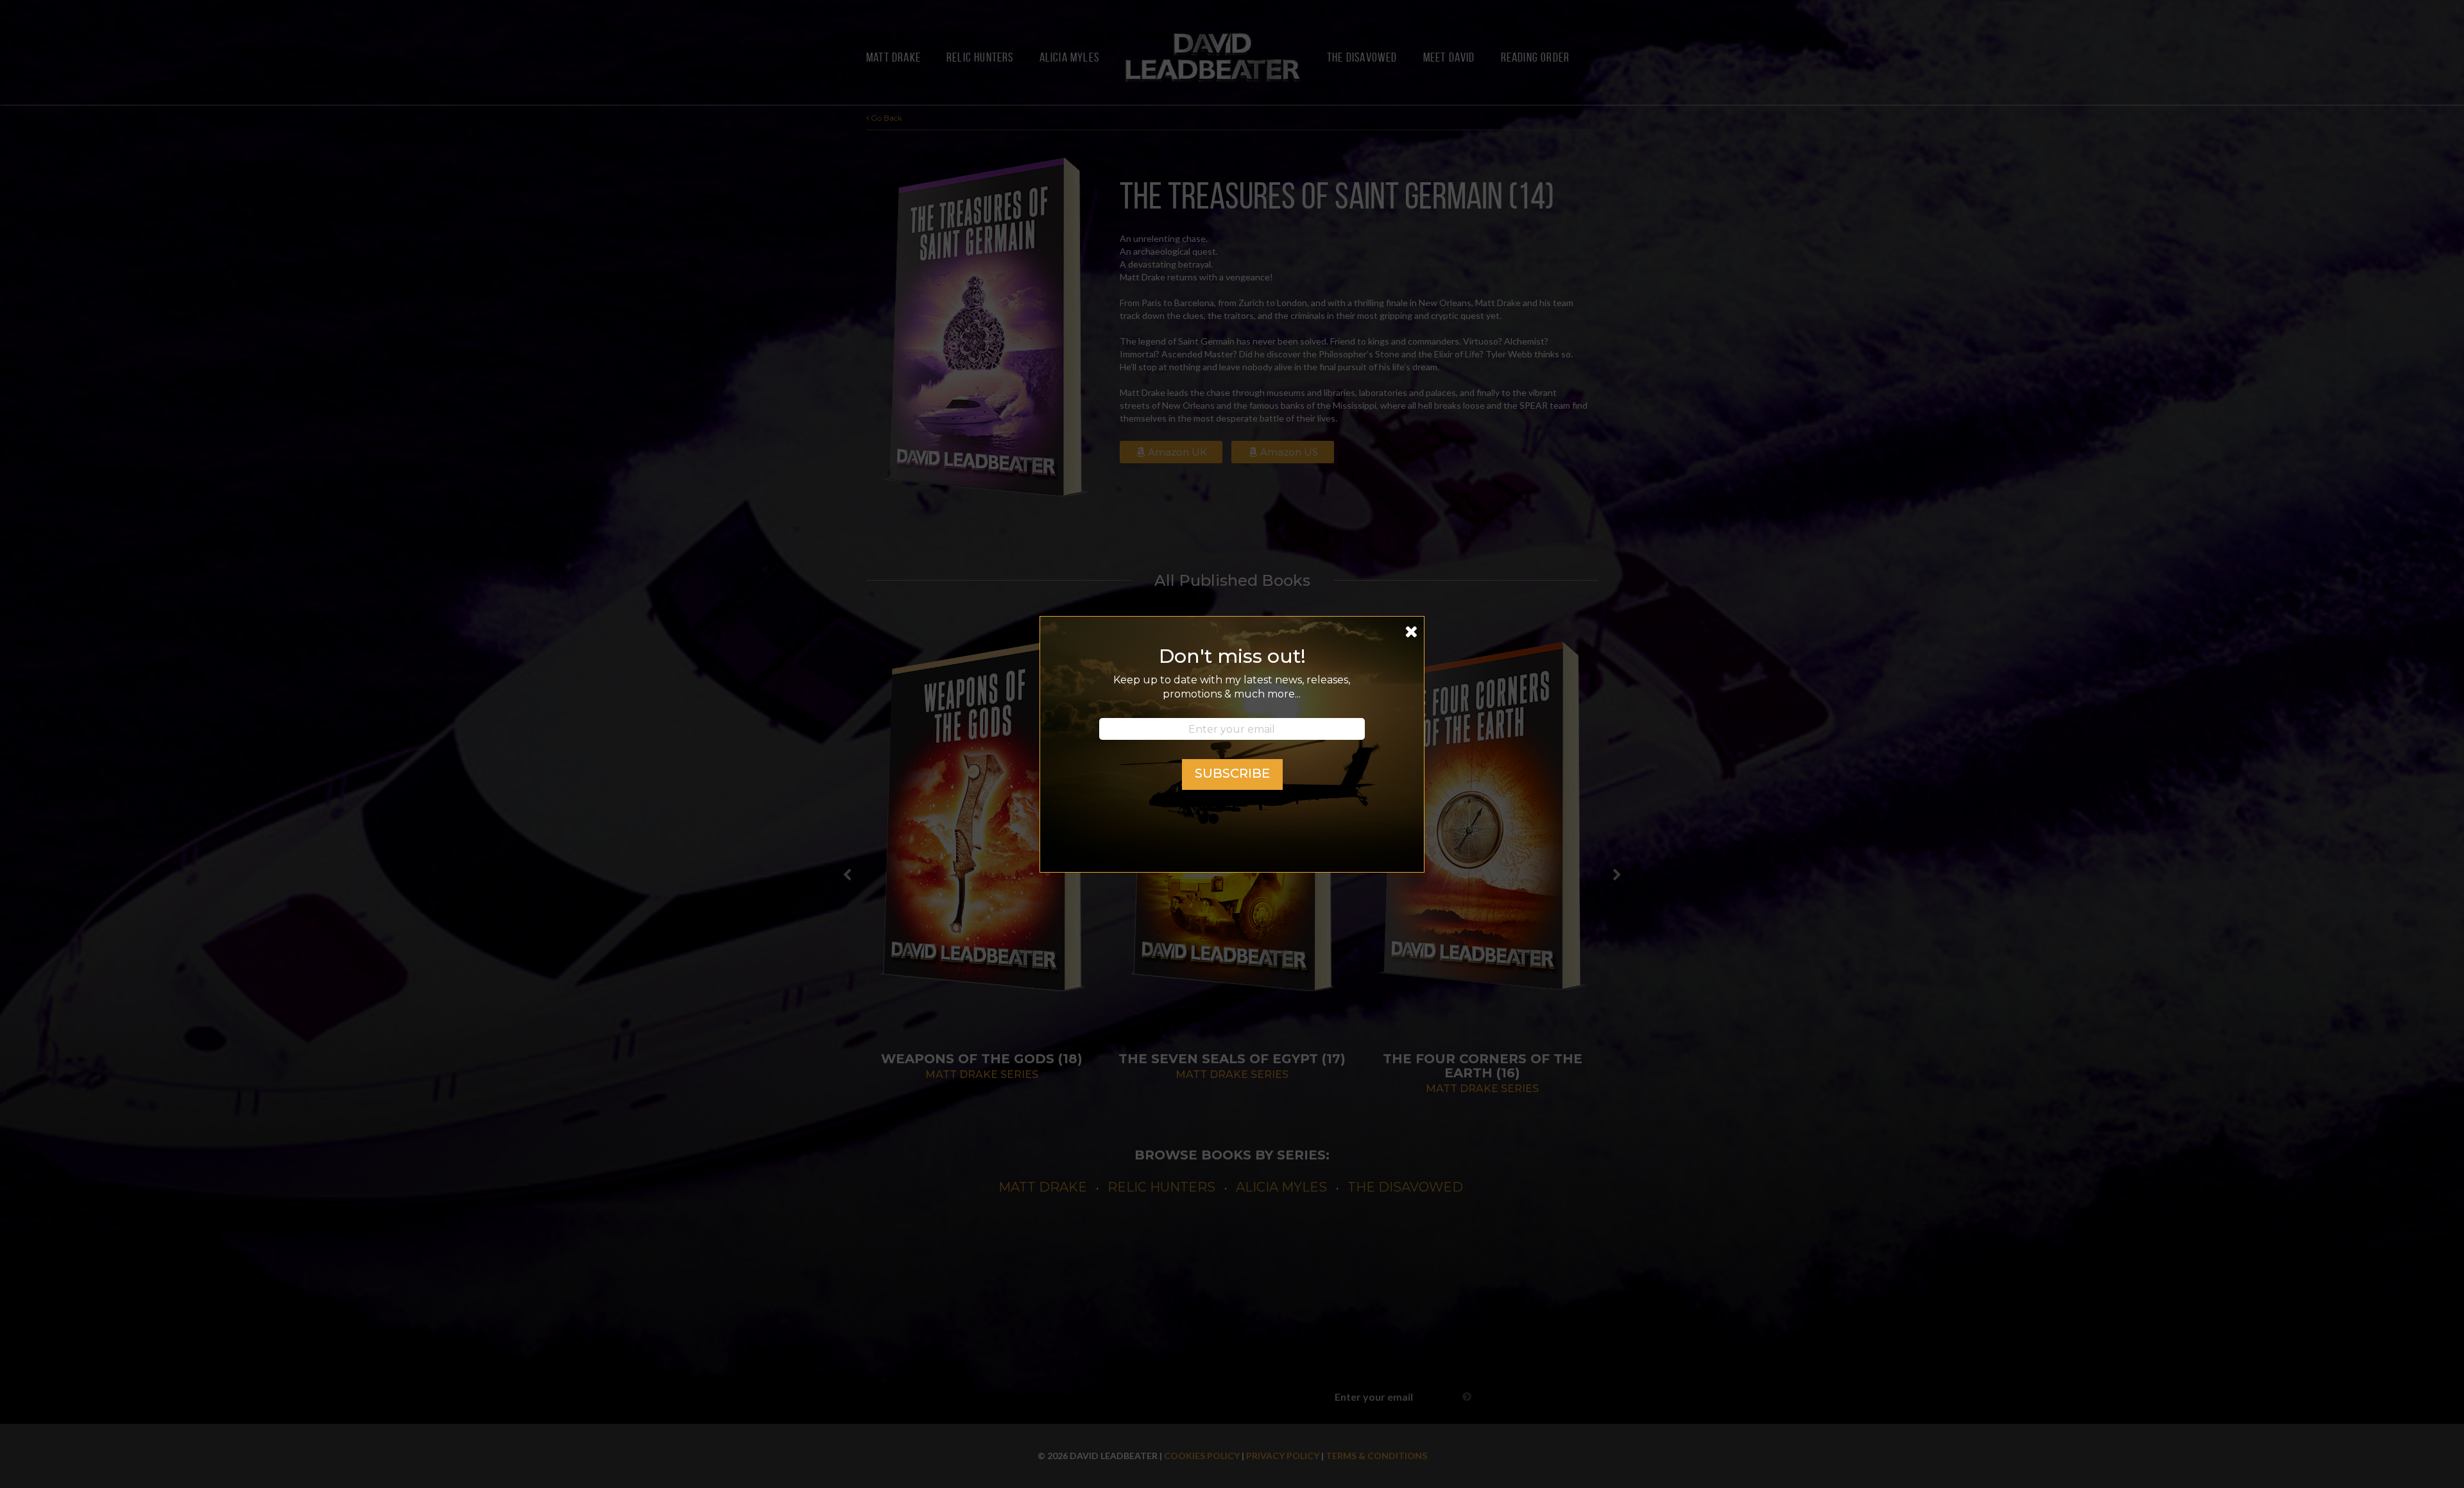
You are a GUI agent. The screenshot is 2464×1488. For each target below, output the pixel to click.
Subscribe (1232, 773)
